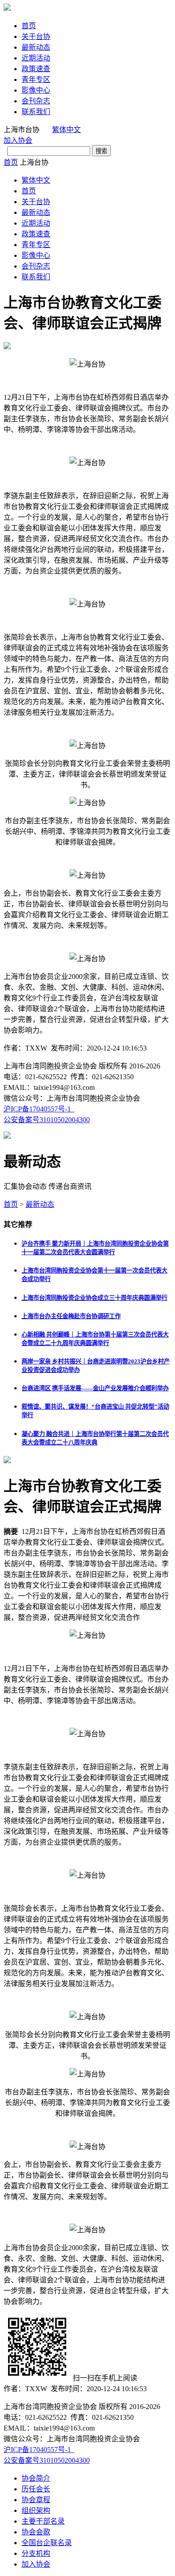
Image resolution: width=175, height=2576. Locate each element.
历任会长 (36, 2489)
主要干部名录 (43, 2521)
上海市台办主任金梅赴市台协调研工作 (71, 1316)
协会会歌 (36, 2532)
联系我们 (36, 112)
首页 (29, 26)
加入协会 (18, 140)
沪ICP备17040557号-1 (39, 1109)
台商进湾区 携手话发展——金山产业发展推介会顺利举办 (95, 1388)
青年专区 (36, 79)
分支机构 (36, 2553)
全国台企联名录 (47, 2543)
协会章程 (36, 2500)
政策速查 (36, 69)
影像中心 (36, 90)
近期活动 (36, 58)
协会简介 (36, 2478)
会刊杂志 (36, 101)
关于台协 (36, 36)
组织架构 (36, 2510)
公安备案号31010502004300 (47, 1120)
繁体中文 (66, 130)
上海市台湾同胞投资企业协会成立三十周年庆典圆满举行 (94, 1298)
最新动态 (36, 47)
